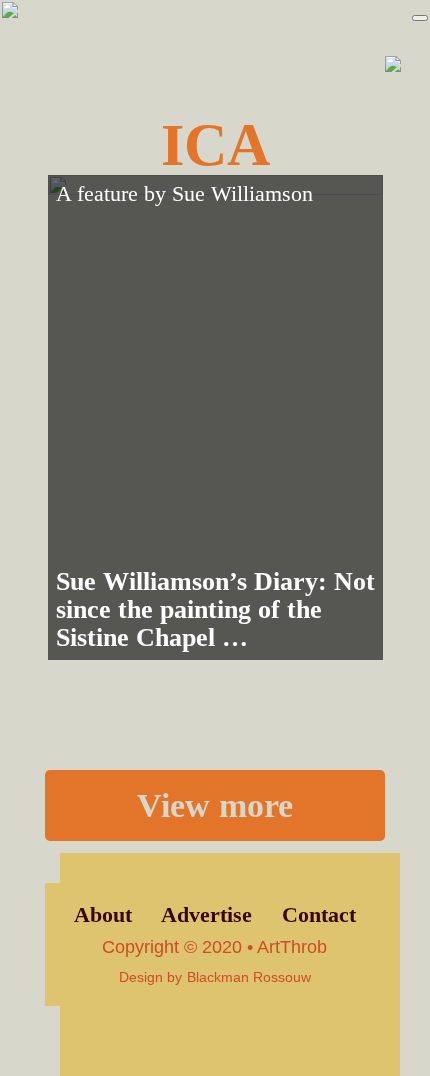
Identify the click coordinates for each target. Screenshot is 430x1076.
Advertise (206, 915)
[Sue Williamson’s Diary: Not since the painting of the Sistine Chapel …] (215, 417)
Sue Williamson (242, 194)
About (103, 915)
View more (215, 805)
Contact (319, 915)
